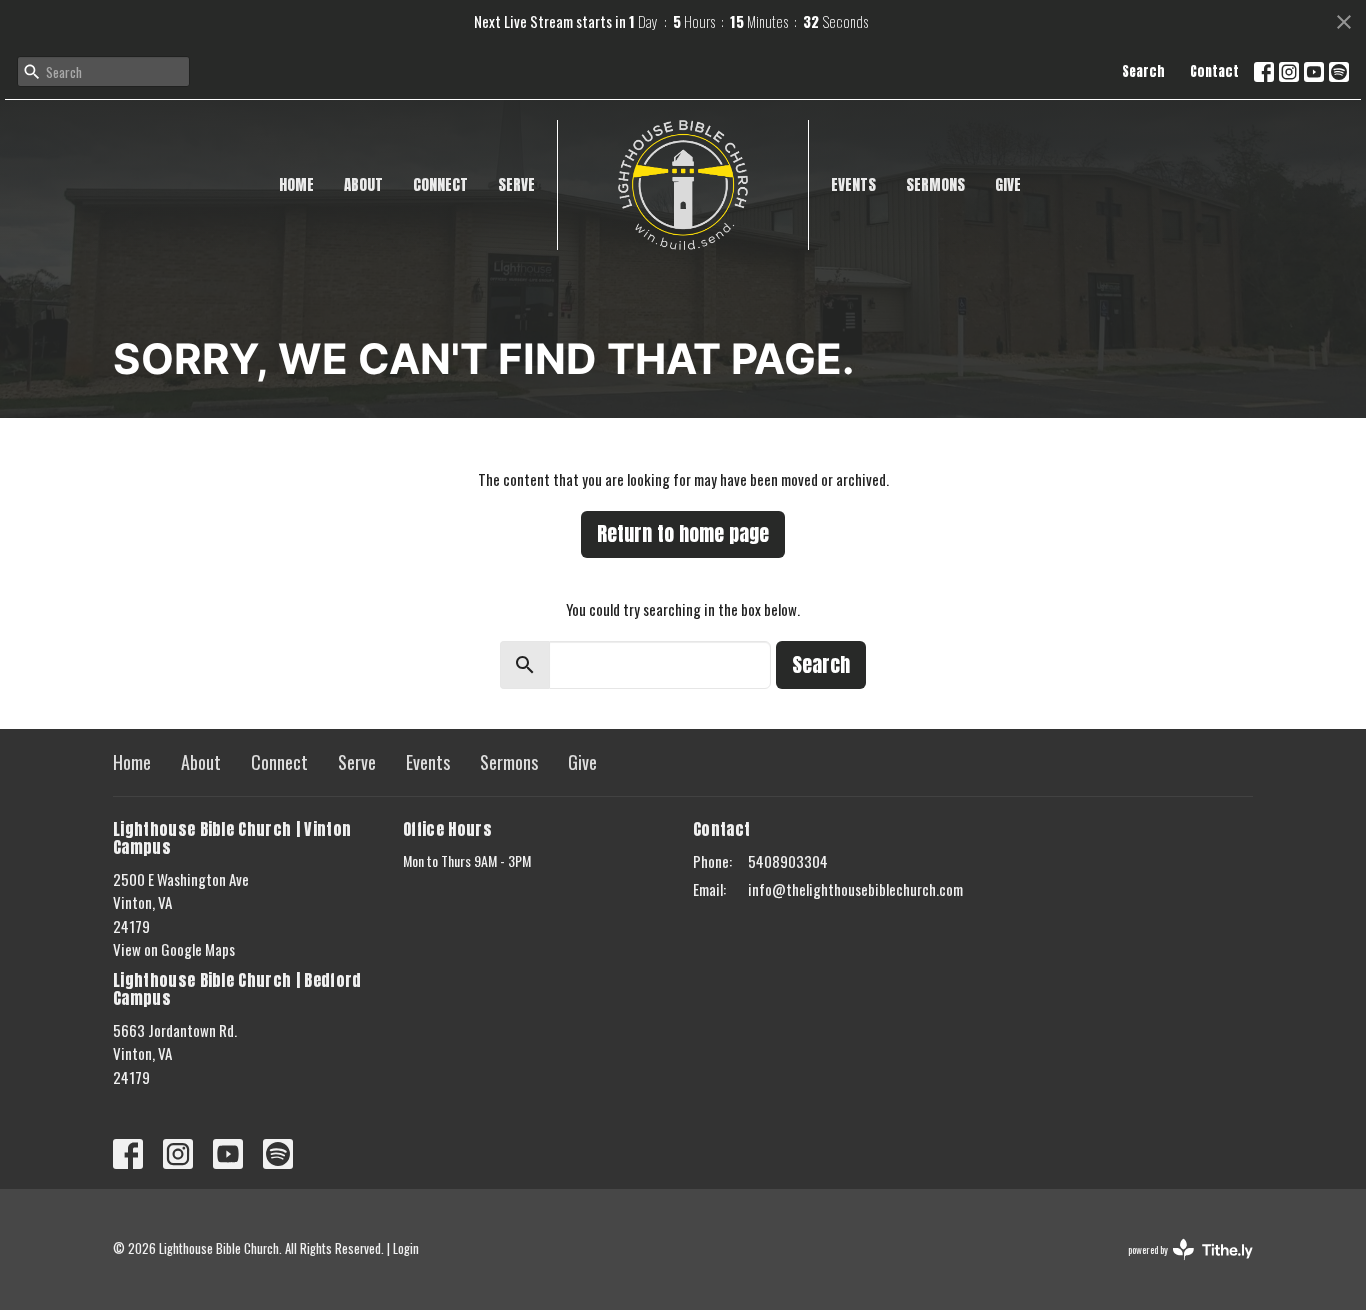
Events (853, 184)
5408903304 (788, 861)
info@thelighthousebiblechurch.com (855, 889)
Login (406, 1248)
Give (1008, 184)
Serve (516, 184)
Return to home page (683, 533)
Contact (1214, 71)
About (363, 184)
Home (296, 184)
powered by (1177, 1266)
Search (1143, 71)
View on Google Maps (174, 949)
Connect (440, 184)
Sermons (935, 184)
